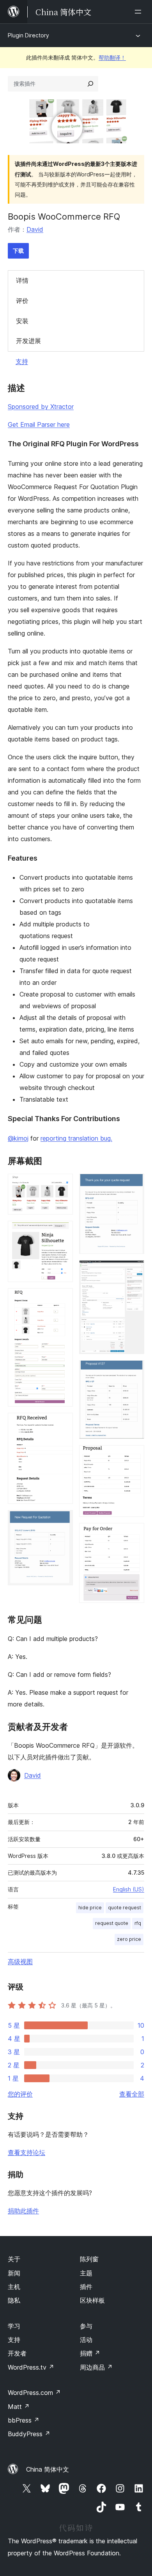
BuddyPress (29, 2434)
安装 (22, 321)
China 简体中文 (48, 2469)
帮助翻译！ (112, 57)
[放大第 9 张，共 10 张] (134, 1456)
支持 (22, 361)
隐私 (14, 2300)
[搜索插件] (90, 84)
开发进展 (28, 341)
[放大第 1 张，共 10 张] (62, 1184)
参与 (86, 2326)
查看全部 (132, 2094)
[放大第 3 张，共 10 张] (62, 1299)
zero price (129, 1939)
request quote (112, 1923)
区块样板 (92, 2300)
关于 (14, 2259)
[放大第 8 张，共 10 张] (134, 1371)
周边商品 (96, 2367)
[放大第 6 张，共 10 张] (134, 1184)
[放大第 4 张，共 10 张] (62, 1423)
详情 (22, 280)
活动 (86, 2340)
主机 (14, 2287)
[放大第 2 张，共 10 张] (62, 1231)
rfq (138, 1923)
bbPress (24, 2420)
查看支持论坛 (27, 2152)
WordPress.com (34, 2393)
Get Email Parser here (39, 424)
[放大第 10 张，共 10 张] (134, 1534)
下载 (18, 251)
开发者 (17, 2353)
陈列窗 (89, 2259)
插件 (86, 2287)
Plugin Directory (28, 35)
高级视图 (20, 1961)
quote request (125, 1908)
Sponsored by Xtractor (41, 407)
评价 (22, 301)
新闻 (14, 2273)
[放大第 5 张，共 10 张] (62, 1521)
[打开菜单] (140, 12)
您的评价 (20, 2094)
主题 (86, 2273)
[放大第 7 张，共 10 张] (134, 1271)
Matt (19, 2407)
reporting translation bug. (76, 1138)
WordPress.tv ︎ (31, 2367)
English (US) (129, 1889)
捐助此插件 (23, 2211)
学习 (14, 2326)
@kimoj (18, 1138)
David (35, 229)
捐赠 (90, 2353)
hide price (90, 1908)
